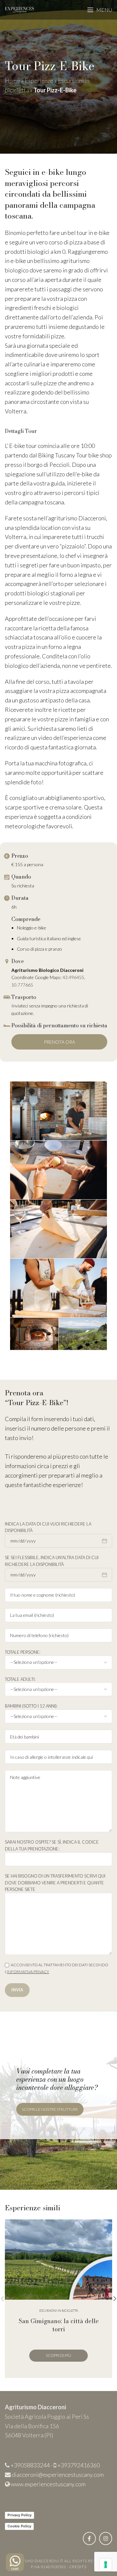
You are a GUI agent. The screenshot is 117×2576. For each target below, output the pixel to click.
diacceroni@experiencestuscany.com (58, 2475)
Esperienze (39, 81)
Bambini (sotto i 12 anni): (31, 1706)
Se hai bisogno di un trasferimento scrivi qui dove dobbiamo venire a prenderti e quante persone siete (55, 1883)
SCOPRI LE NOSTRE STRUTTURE (50, 2109)
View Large (106, 2225)
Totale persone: (23, 1652)
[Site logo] (19, 9)
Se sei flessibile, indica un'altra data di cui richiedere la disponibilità (52, 1561)
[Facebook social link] (89, 2538)
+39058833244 (30, 2465)
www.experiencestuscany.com (48, 2484)
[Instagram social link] (106, 2538)
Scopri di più (58, 2355)
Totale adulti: (20, 1679)
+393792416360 (78, 2465)
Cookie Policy (19, 2526)
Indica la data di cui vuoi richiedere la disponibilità (48, 1527)
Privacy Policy (19, 2515)
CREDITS (78, 2567)
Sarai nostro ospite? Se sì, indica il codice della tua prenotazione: (52, 1845)
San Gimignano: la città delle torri (59, 2325)
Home (13, 81)
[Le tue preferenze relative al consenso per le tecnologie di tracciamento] (106, 2565)
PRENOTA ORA (59, 1042)
